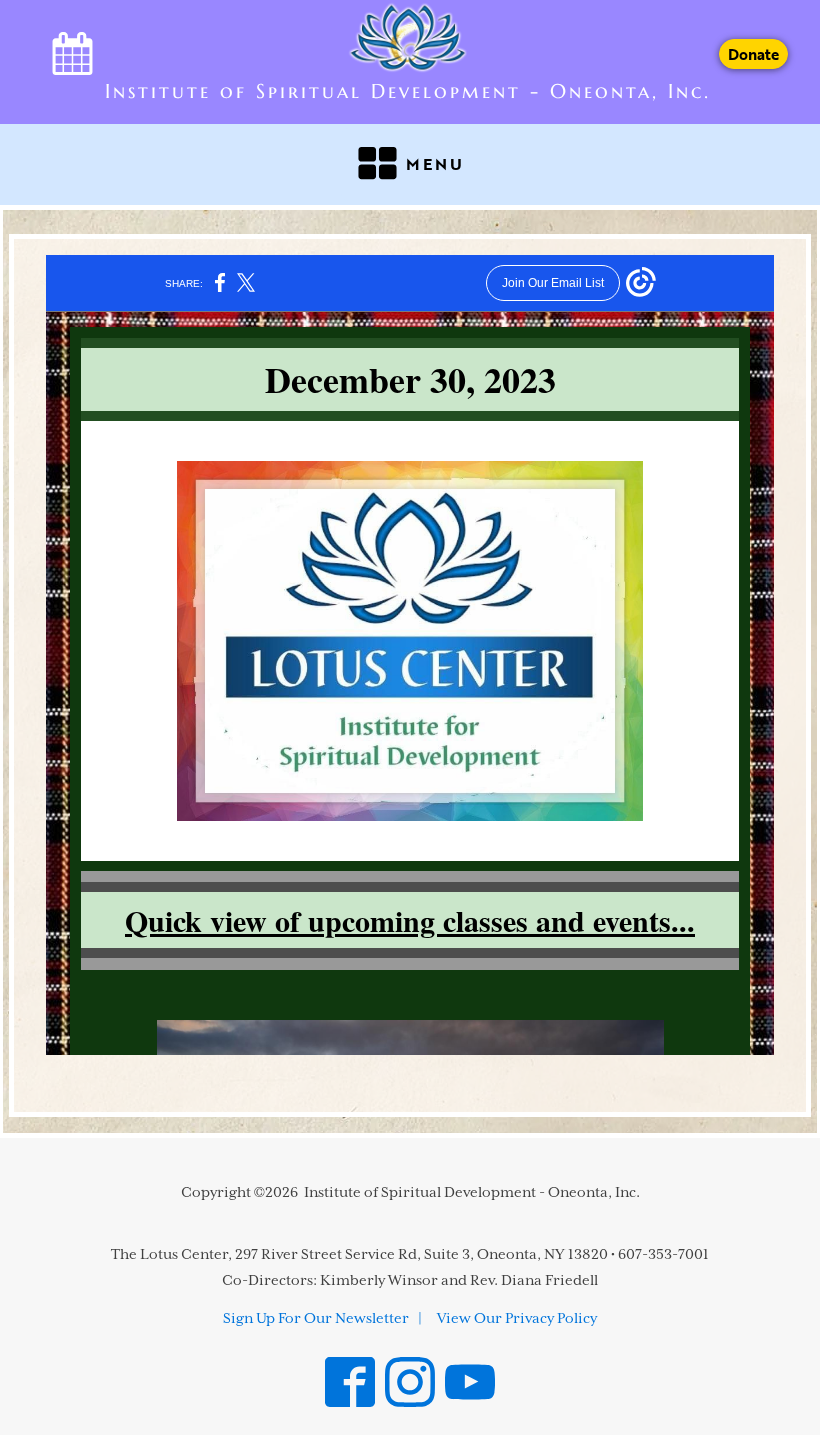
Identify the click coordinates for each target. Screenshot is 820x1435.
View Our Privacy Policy (517, 1319)
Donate (753, 54)
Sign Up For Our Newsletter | (322, 1319)
